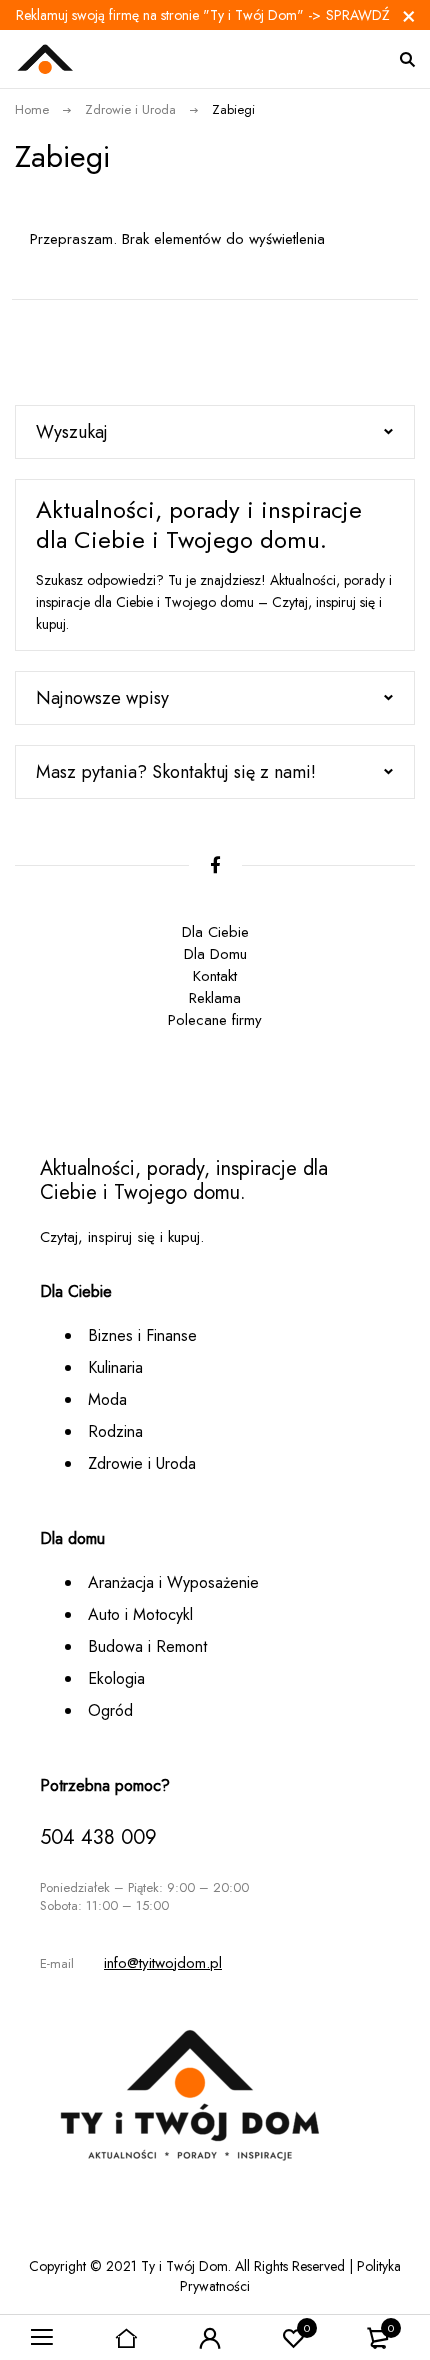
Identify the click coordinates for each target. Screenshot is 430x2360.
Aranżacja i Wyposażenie (173, 1582)
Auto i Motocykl (140, 1614)
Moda (107, 1399)
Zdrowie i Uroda (130, 109)
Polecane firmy (215, 1020)
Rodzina (115, 1431)
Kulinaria (115, 1367)
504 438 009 (98, 1837)
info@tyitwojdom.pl (163, 1963)
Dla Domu (215, 954)
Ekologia (116, 1678)
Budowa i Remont (147, 1646)
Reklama (215, 998)
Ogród (110, 1710)
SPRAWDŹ (358, 15)
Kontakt (215, 976)
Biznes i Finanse (142, 1335)
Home (32, 109)
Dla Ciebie (215, 932)
